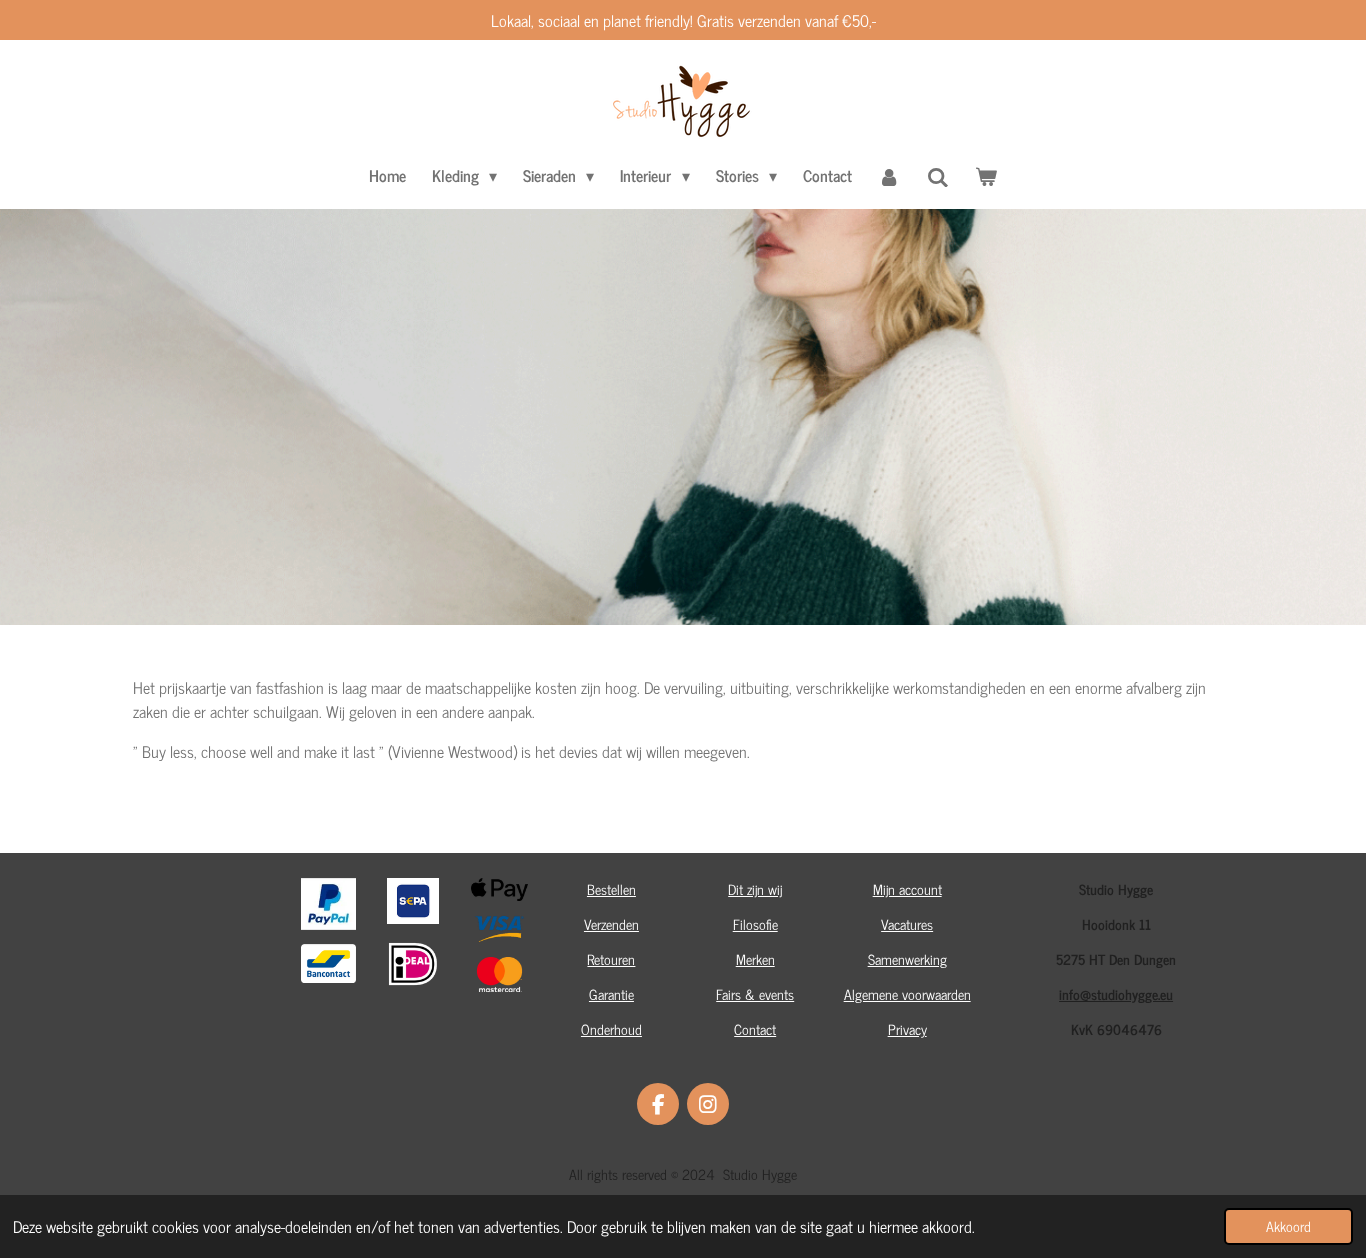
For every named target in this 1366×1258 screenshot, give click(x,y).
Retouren (611, 958)
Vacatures (907, 923)
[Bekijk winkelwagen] (986, 175)
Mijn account (907, 888)
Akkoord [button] (1288, 1226)
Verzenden (611, 923)
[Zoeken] (938, 176)
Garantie (611, 993)
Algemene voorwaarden (907, 993)
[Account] (889, 175)
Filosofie (755, 923)
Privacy (907, 1028)
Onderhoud (611, 1028)
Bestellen (611, 888)
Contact (755, 1028)
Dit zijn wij (755, 888)
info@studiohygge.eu (1116, 993)
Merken (755, 958)
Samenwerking (907, 958)
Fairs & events (755, 993)
